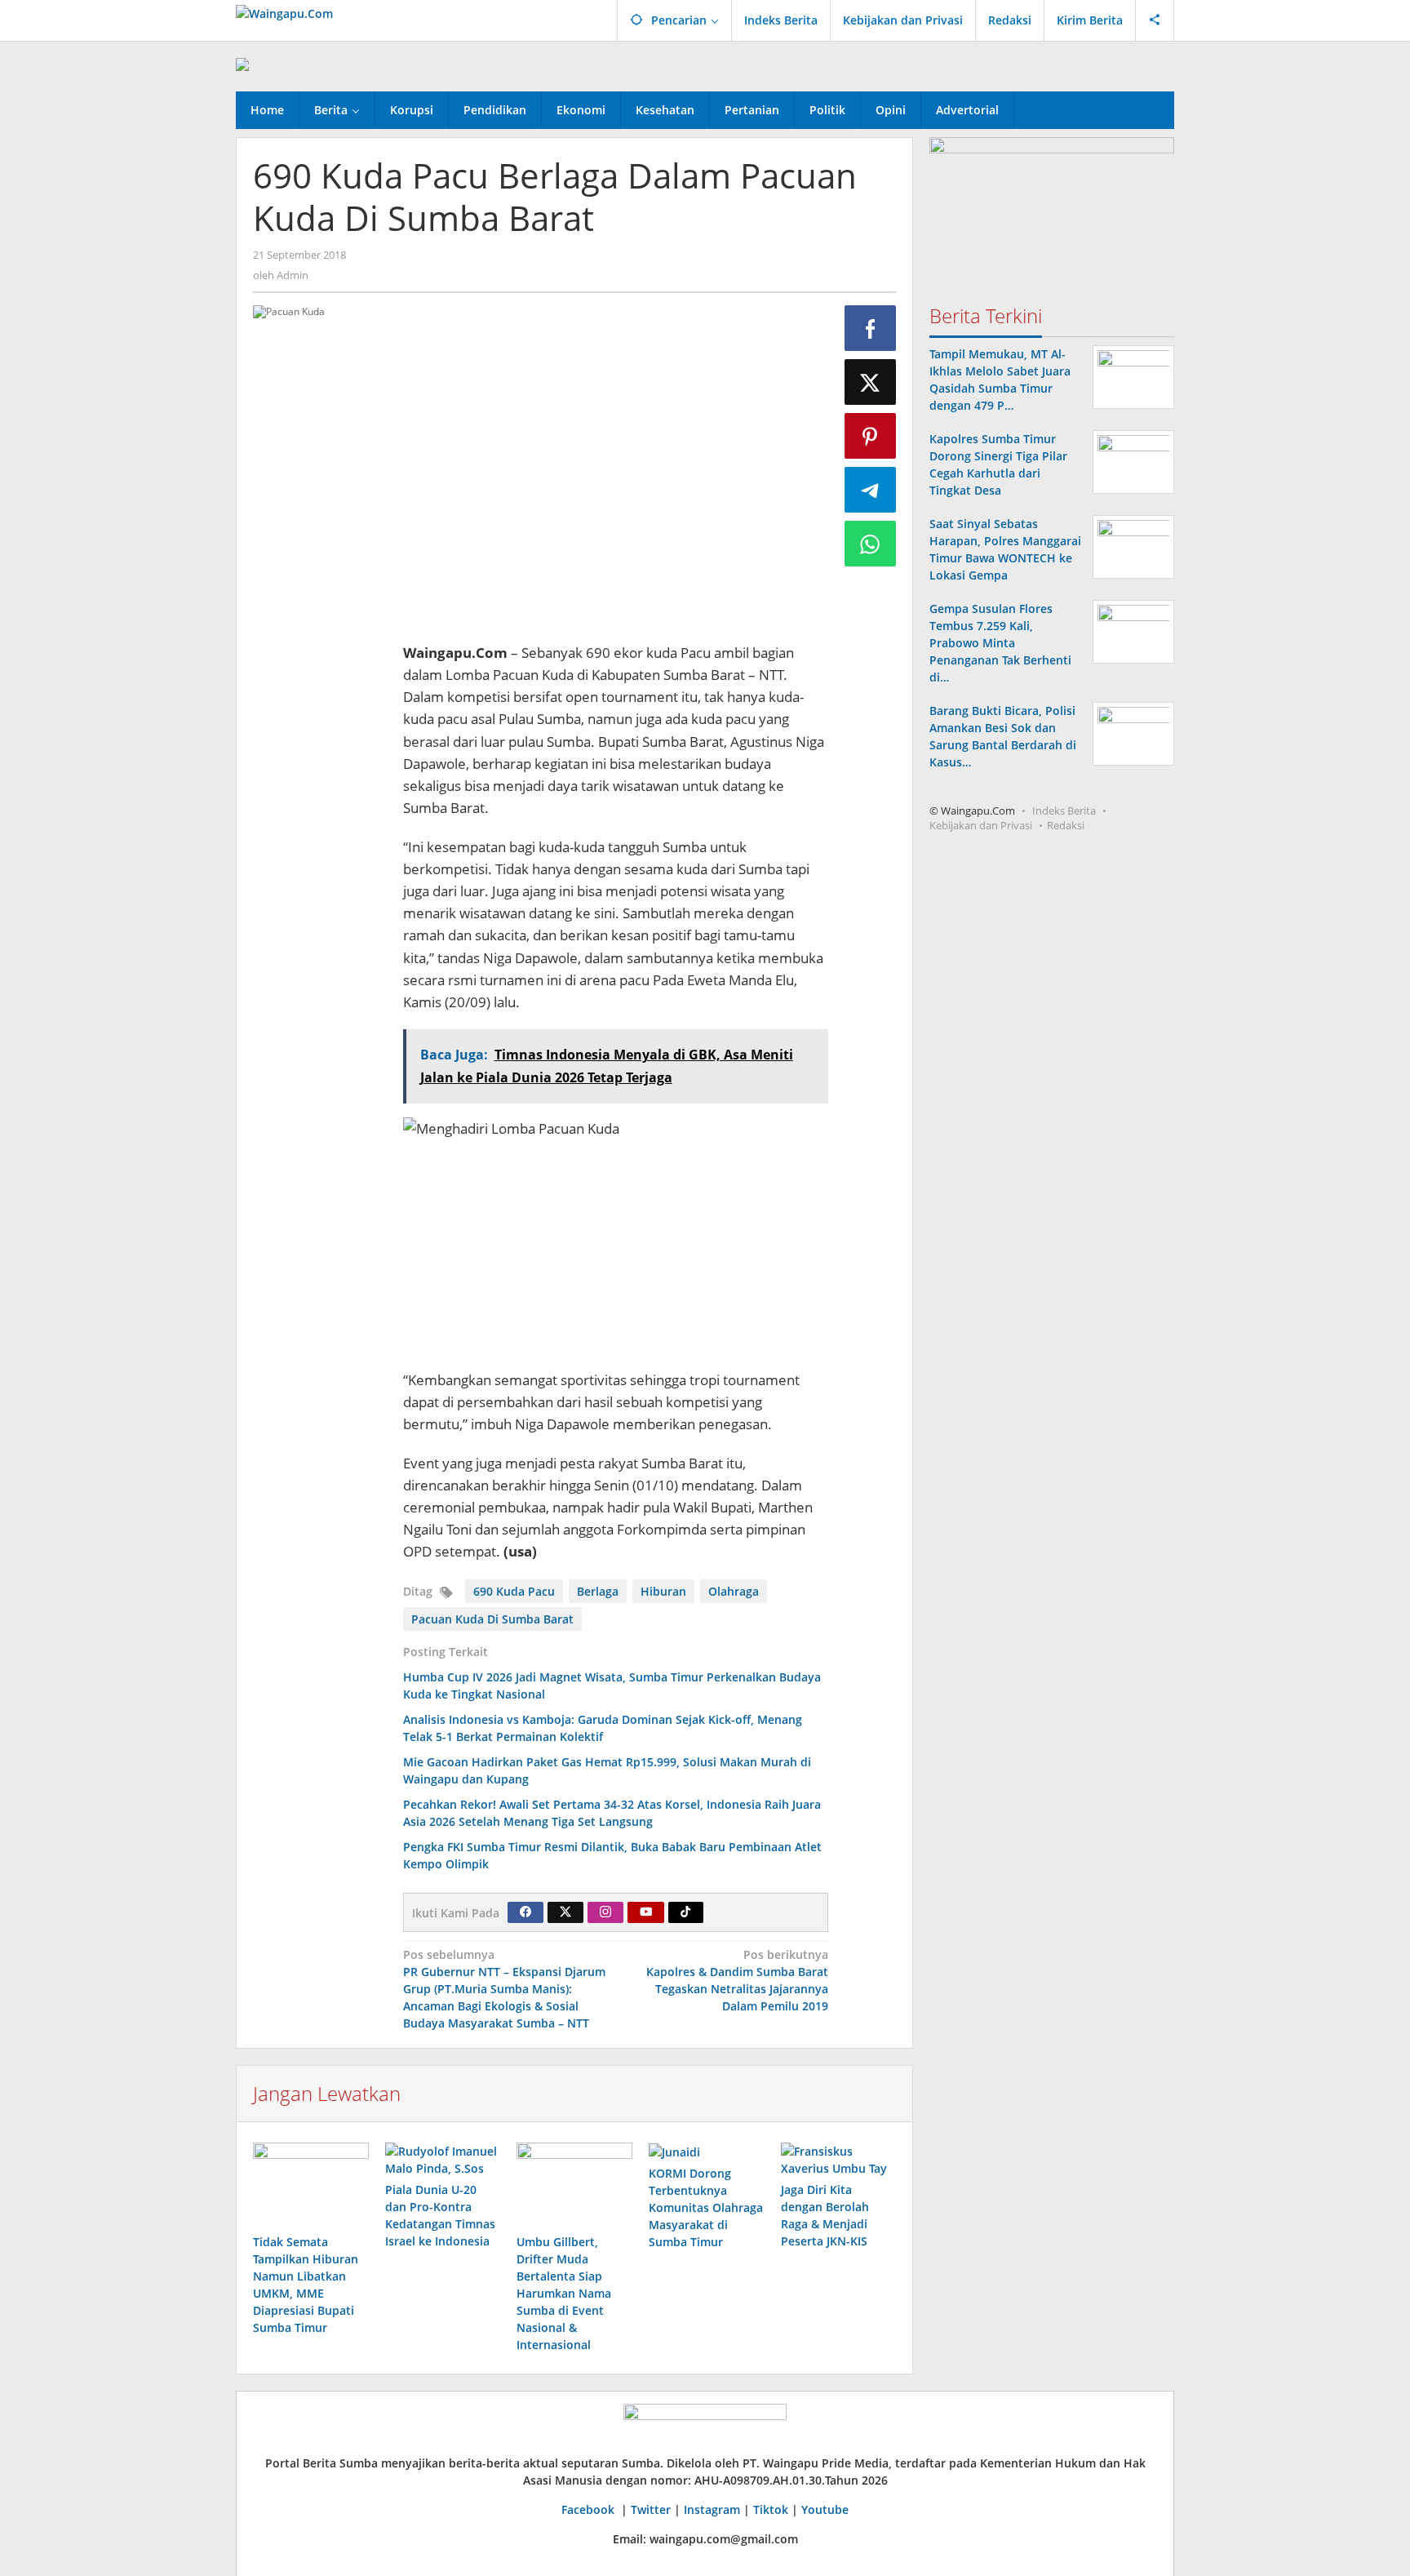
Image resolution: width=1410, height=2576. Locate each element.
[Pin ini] (871, 436)
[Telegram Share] (871, 490)
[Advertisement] (320, 886)
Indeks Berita (1064, 811)
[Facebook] (525, 1912)
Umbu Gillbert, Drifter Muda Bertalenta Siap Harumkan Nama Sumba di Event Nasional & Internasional (564, 2293)
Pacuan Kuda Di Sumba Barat (492, 1619)
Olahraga (734, 1591)
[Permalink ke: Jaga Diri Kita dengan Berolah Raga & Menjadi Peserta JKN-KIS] (839, 2160)
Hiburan (663, 1591)
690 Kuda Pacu (514, 1591)
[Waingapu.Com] (284, 12)
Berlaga (598, 1591)
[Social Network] (1155, 20)
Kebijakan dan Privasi (981, 825)
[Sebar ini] (871, 328)
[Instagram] (605, 1912)
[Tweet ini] (871, 382)
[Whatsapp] (871, 544)
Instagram (712, 2509)
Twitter (651, 2509)
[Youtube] (646, 1912)
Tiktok (771, 2509)
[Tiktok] (685, 1912)
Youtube (825, 2509)
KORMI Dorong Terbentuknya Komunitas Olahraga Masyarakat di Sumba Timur (706, 2207)
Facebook (590, 2509)
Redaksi (1066, 825)
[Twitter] (565, 1912)
